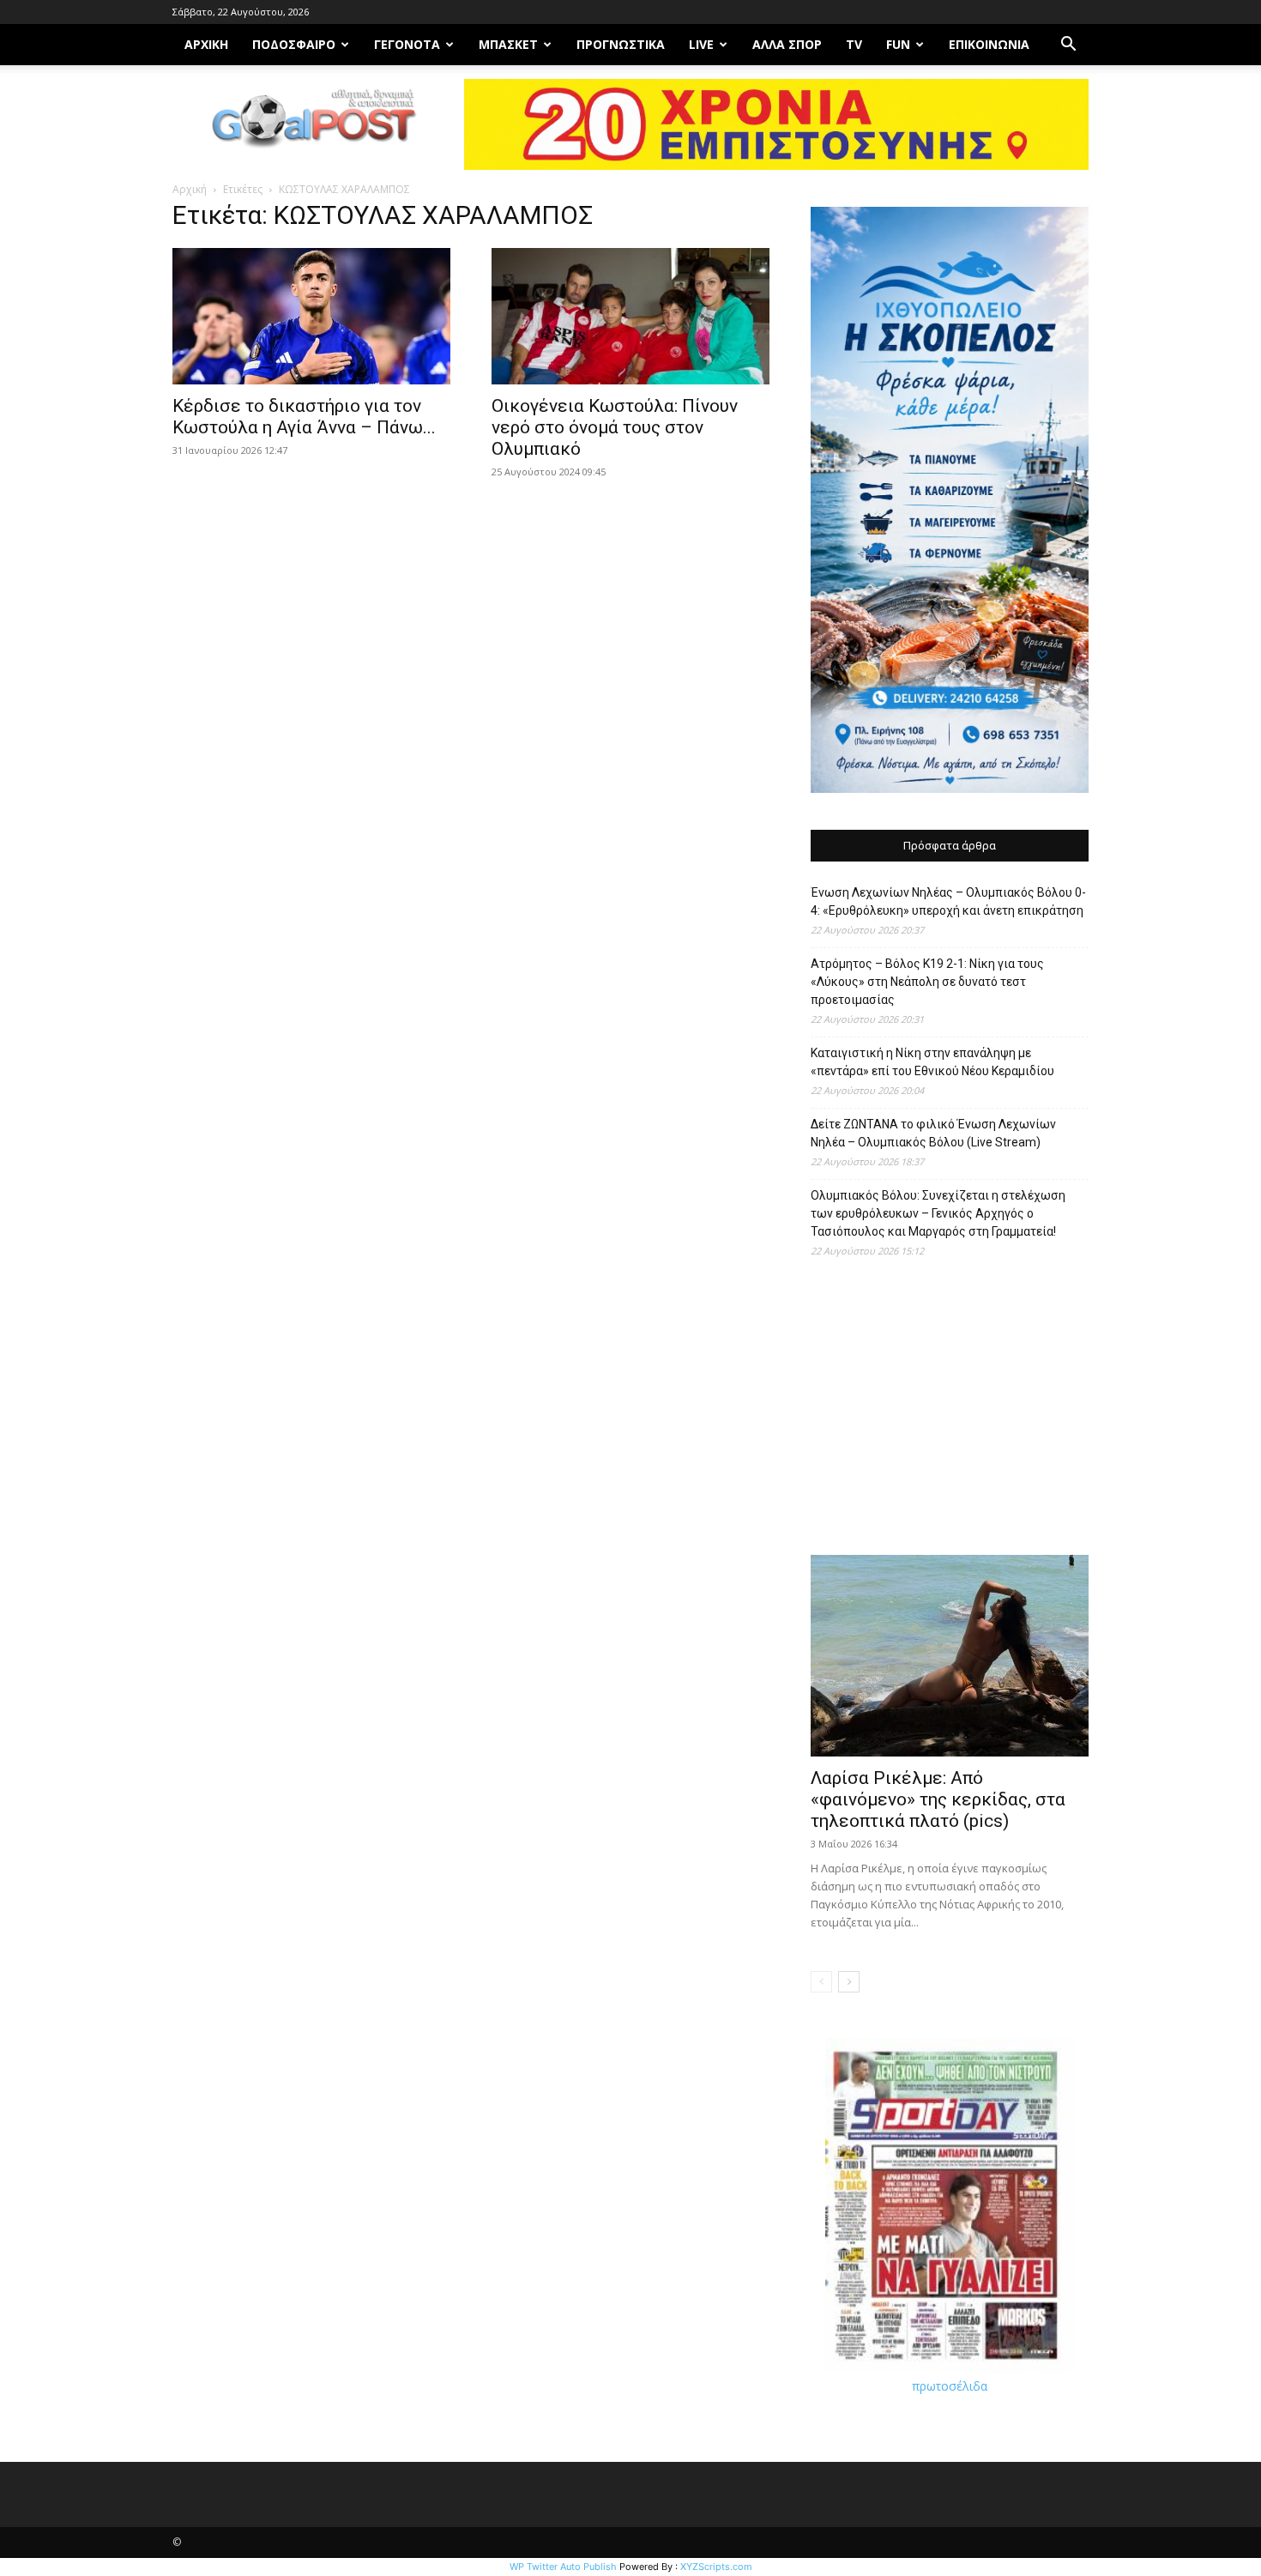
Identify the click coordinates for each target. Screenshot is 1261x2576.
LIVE (701, 44)
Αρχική (190, 189)
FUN (898, 44)
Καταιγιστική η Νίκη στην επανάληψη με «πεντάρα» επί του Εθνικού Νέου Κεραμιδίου (932, 1062)
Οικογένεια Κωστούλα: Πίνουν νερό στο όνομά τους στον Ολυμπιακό (615, 427)
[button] (1068, 46)
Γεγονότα (407, 44)
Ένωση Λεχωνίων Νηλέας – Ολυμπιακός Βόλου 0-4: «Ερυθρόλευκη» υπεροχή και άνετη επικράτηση (948, 901)
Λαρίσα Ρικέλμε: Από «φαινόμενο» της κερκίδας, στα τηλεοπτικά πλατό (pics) (938, 1799)
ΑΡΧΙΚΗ (206, 44)
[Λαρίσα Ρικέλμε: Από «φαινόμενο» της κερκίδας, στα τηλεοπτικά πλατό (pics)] (950, 1656)
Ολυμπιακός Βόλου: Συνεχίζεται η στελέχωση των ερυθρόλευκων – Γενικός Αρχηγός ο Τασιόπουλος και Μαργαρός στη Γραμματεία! (938, 1213)
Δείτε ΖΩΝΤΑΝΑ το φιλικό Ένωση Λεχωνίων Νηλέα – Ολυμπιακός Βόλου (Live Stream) (933, 1133)
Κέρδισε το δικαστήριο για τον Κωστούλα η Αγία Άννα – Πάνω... (304, 417)
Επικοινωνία (989, 44)
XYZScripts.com (716, 2567)
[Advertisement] (950, 1415)
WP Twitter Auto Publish (563, 2567)
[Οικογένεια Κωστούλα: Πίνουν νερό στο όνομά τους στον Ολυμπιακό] (630, 316)
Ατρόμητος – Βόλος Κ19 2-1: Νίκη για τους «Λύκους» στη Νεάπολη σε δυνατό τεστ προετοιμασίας (927, 982)
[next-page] (849, 1982)
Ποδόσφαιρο (294, 44)
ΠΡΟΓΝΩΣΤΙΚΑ (621, 44)
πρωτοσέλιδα (950, 2386)
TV (854, 44)
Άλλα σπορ (787, 44)
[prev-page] (821, 1982)
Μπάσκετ (508, 44)
